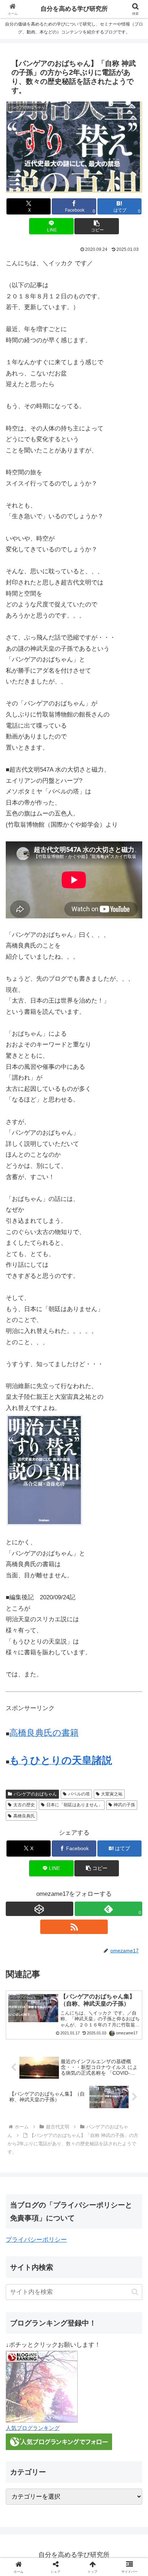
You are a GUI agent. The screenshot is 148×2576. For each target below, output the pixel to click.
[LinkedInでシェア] (90, 2128)
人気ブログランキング (33, 2428)
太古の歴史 (24, 1805)
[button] (97, 226)
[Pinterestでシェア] (58, 2128)
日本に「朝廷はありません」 (74, 1805)
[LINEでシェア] (25, 2128)
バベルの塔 (79, 1794)
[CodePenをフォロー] (40, 1909)
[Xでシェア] (25, 2088)
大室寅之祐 (112, 1794)
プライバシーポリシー (36, 2240)
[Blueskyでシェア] (90, 2088)
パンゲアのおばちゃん (35, 1794)
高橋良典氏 (24, 1816)
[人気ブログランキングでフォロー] (59, 2442)
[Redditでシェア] (90, 2108)
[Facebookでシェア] (25, 2108)
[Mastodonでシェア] (58, 2088)
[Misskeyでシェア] (123, 2088)
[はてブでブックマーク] (123, 2108)
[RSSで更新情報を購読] (74, 1927)
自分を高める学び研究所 (74, 9)
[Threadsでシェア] (58, 2108)
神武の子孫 (124, 1805)
